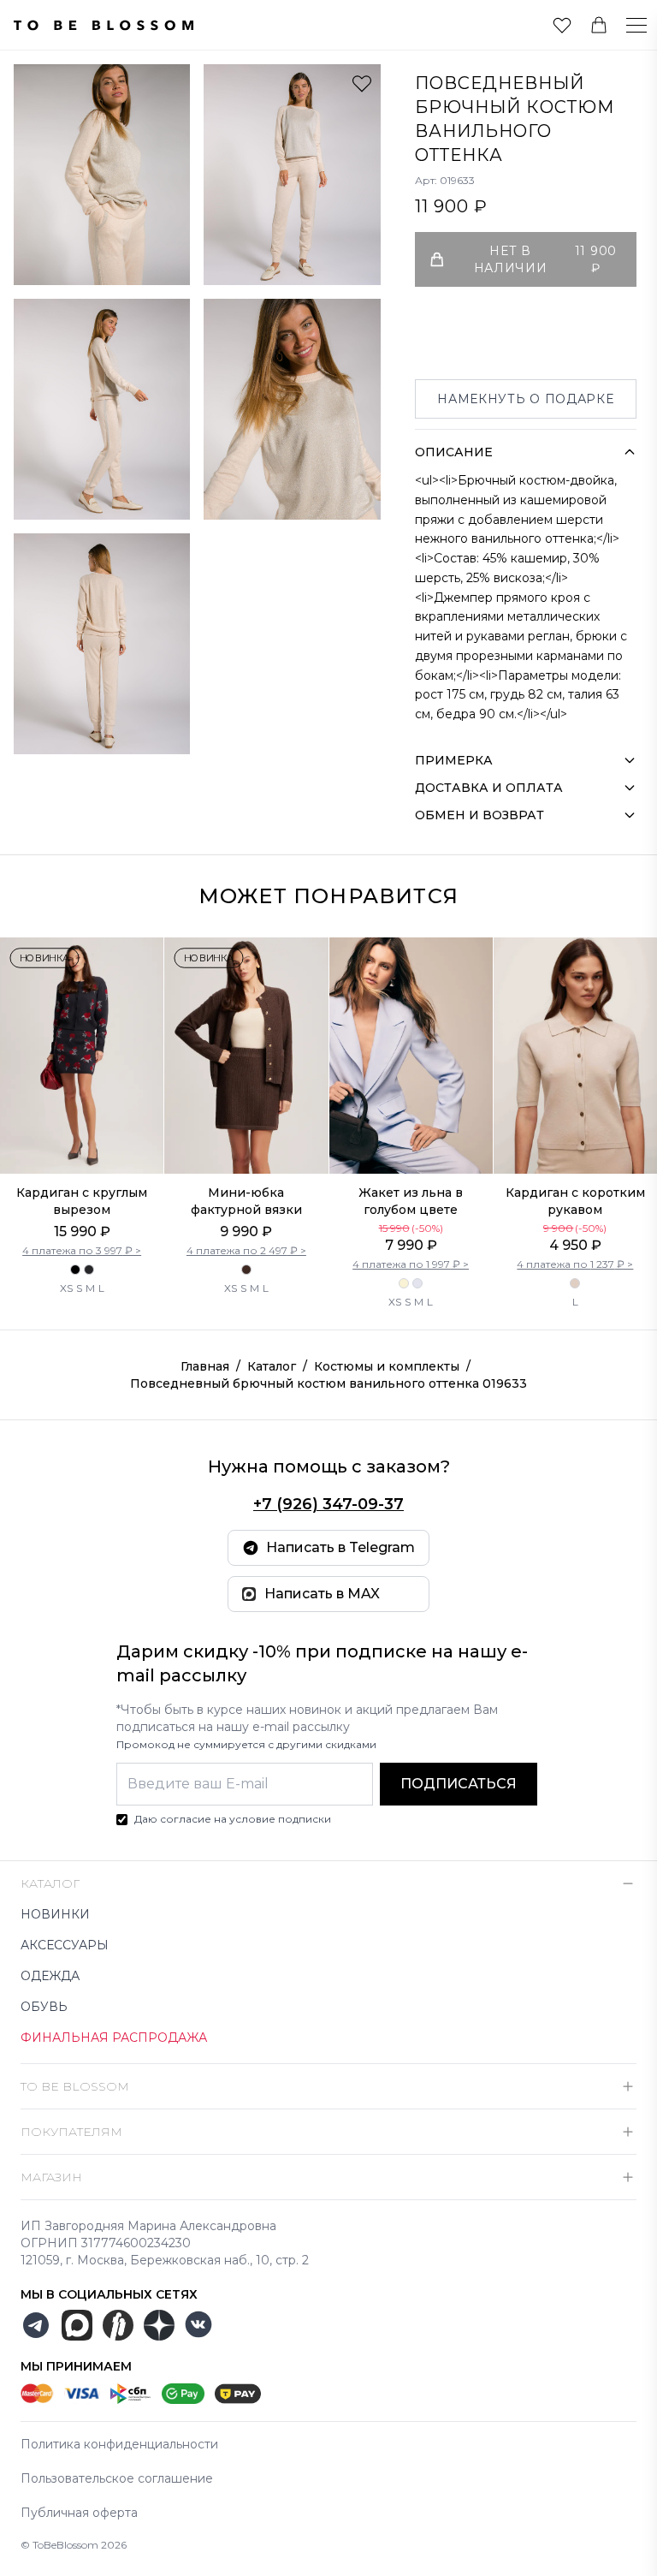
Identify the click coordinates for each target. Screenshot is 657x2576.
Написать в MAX (322, 1594)
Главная (205, 1366)
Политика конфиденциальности (119, 2444)
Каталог (272, 1366)
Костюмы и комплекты (387, 1366)
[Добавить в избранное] (362, 83)
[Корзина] (599, 25)
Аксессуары (65, 1945)
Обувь (44, 2007)
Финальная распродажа (114, 2038)
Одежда (50, 1976)
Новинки (55, 1914)
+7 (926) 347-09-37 (328, 1504)
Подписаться (459, 1784)
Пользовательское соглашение (117, 2478)
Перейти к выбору (82, 1138)
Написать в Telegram (340, 1547)
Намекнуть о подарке (525, 399)
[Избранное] (562, 25)
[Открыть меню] (626, 25)
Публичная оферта (79, 2513)
